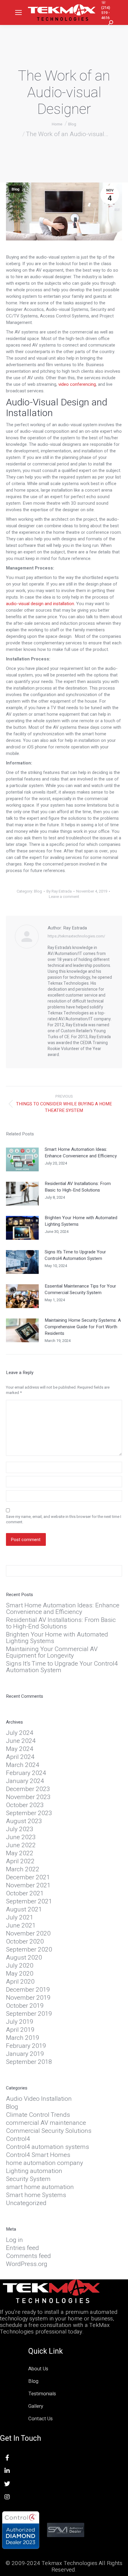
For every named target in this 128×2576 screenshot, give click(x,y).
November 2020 (28, 1934)
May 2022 (20, 1853)
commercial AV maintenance (46, 2123)
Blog (15, 189)
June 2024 (21, 1741)
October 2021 (25, 1894)
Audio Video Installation (39, 2099)
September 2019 (29, 2014)
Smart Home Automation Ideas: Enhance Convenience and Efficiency (81, 1153)
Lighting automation (34, 2171)
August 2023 (24, 1821)
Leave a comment (64, 897)
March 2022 (23, 1870)
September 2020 (29, 1950)
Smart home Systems (36, 2195)
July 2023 (20, 1829)
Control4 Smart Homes (38, 2155)
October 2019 (25, 2006)
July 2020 (20, 1966)
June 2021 (21, 1926)
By (59, 891)
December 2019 (28, 1990)
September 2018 (29, 2062)
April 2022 (20, 1861)
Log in (14, 2240)
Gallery (36, 2406)
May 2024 (20, 1749)
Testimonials (42, 2394)
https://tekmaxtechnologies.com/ (76, 936)
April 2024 (20, 1757)
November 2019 (28, 1998)
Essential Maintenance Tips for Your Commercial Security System (80, 1289)
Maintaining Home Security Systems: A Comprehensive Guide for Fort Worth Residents (83, 1327)
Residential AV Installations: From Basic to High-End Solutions (78, 1187)
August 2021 (24, 1910)
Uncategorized (26, 2203)
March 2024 (23, 1765)
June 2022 (21, 1845)
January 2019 (25, 2054)
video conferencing (77, 384)
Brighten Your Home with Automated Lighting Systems (81, 1221)
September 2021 (29, 1902)
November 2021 (28, 1886)
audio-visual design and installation (40, 604)
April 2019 (20, 2030)
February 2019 (26, 2046)
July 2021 (20, 1918)
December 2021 (28, 1878)
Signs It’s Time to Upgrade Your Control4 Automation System (75, 1255)
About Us (38, 2369)
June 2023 (21, 1837)
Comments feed (28, 2256)
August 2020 (24, 1958)
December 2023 (28, 1789)
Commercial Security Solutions (49, 2131)
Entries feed (22, 2248)
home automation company (45, 2163)
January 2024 (25, 1781)
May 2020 (20, 1974)
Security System (28, 2179)
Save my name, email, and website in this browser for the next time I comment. (64, 1519)
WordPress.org (27, 2264)
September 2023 (29, 1813)
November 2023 (28, 1797)
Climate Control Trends (38, 2115)
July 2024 (20, 1733)
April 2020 (20, 1982)
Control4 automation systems (47, 2147)
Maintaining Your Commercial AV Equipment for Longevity (52, 1653)
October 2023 (25, 1805)
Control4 (18, 2139)
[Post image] (22, 1159)
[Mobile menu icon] (18, 12)
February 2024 (26, 1773)
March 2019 (23, 2038)
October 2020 (25, 1942)
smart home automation (40, 2187)
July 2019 (20, 2022)
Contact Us (40, 2419)
